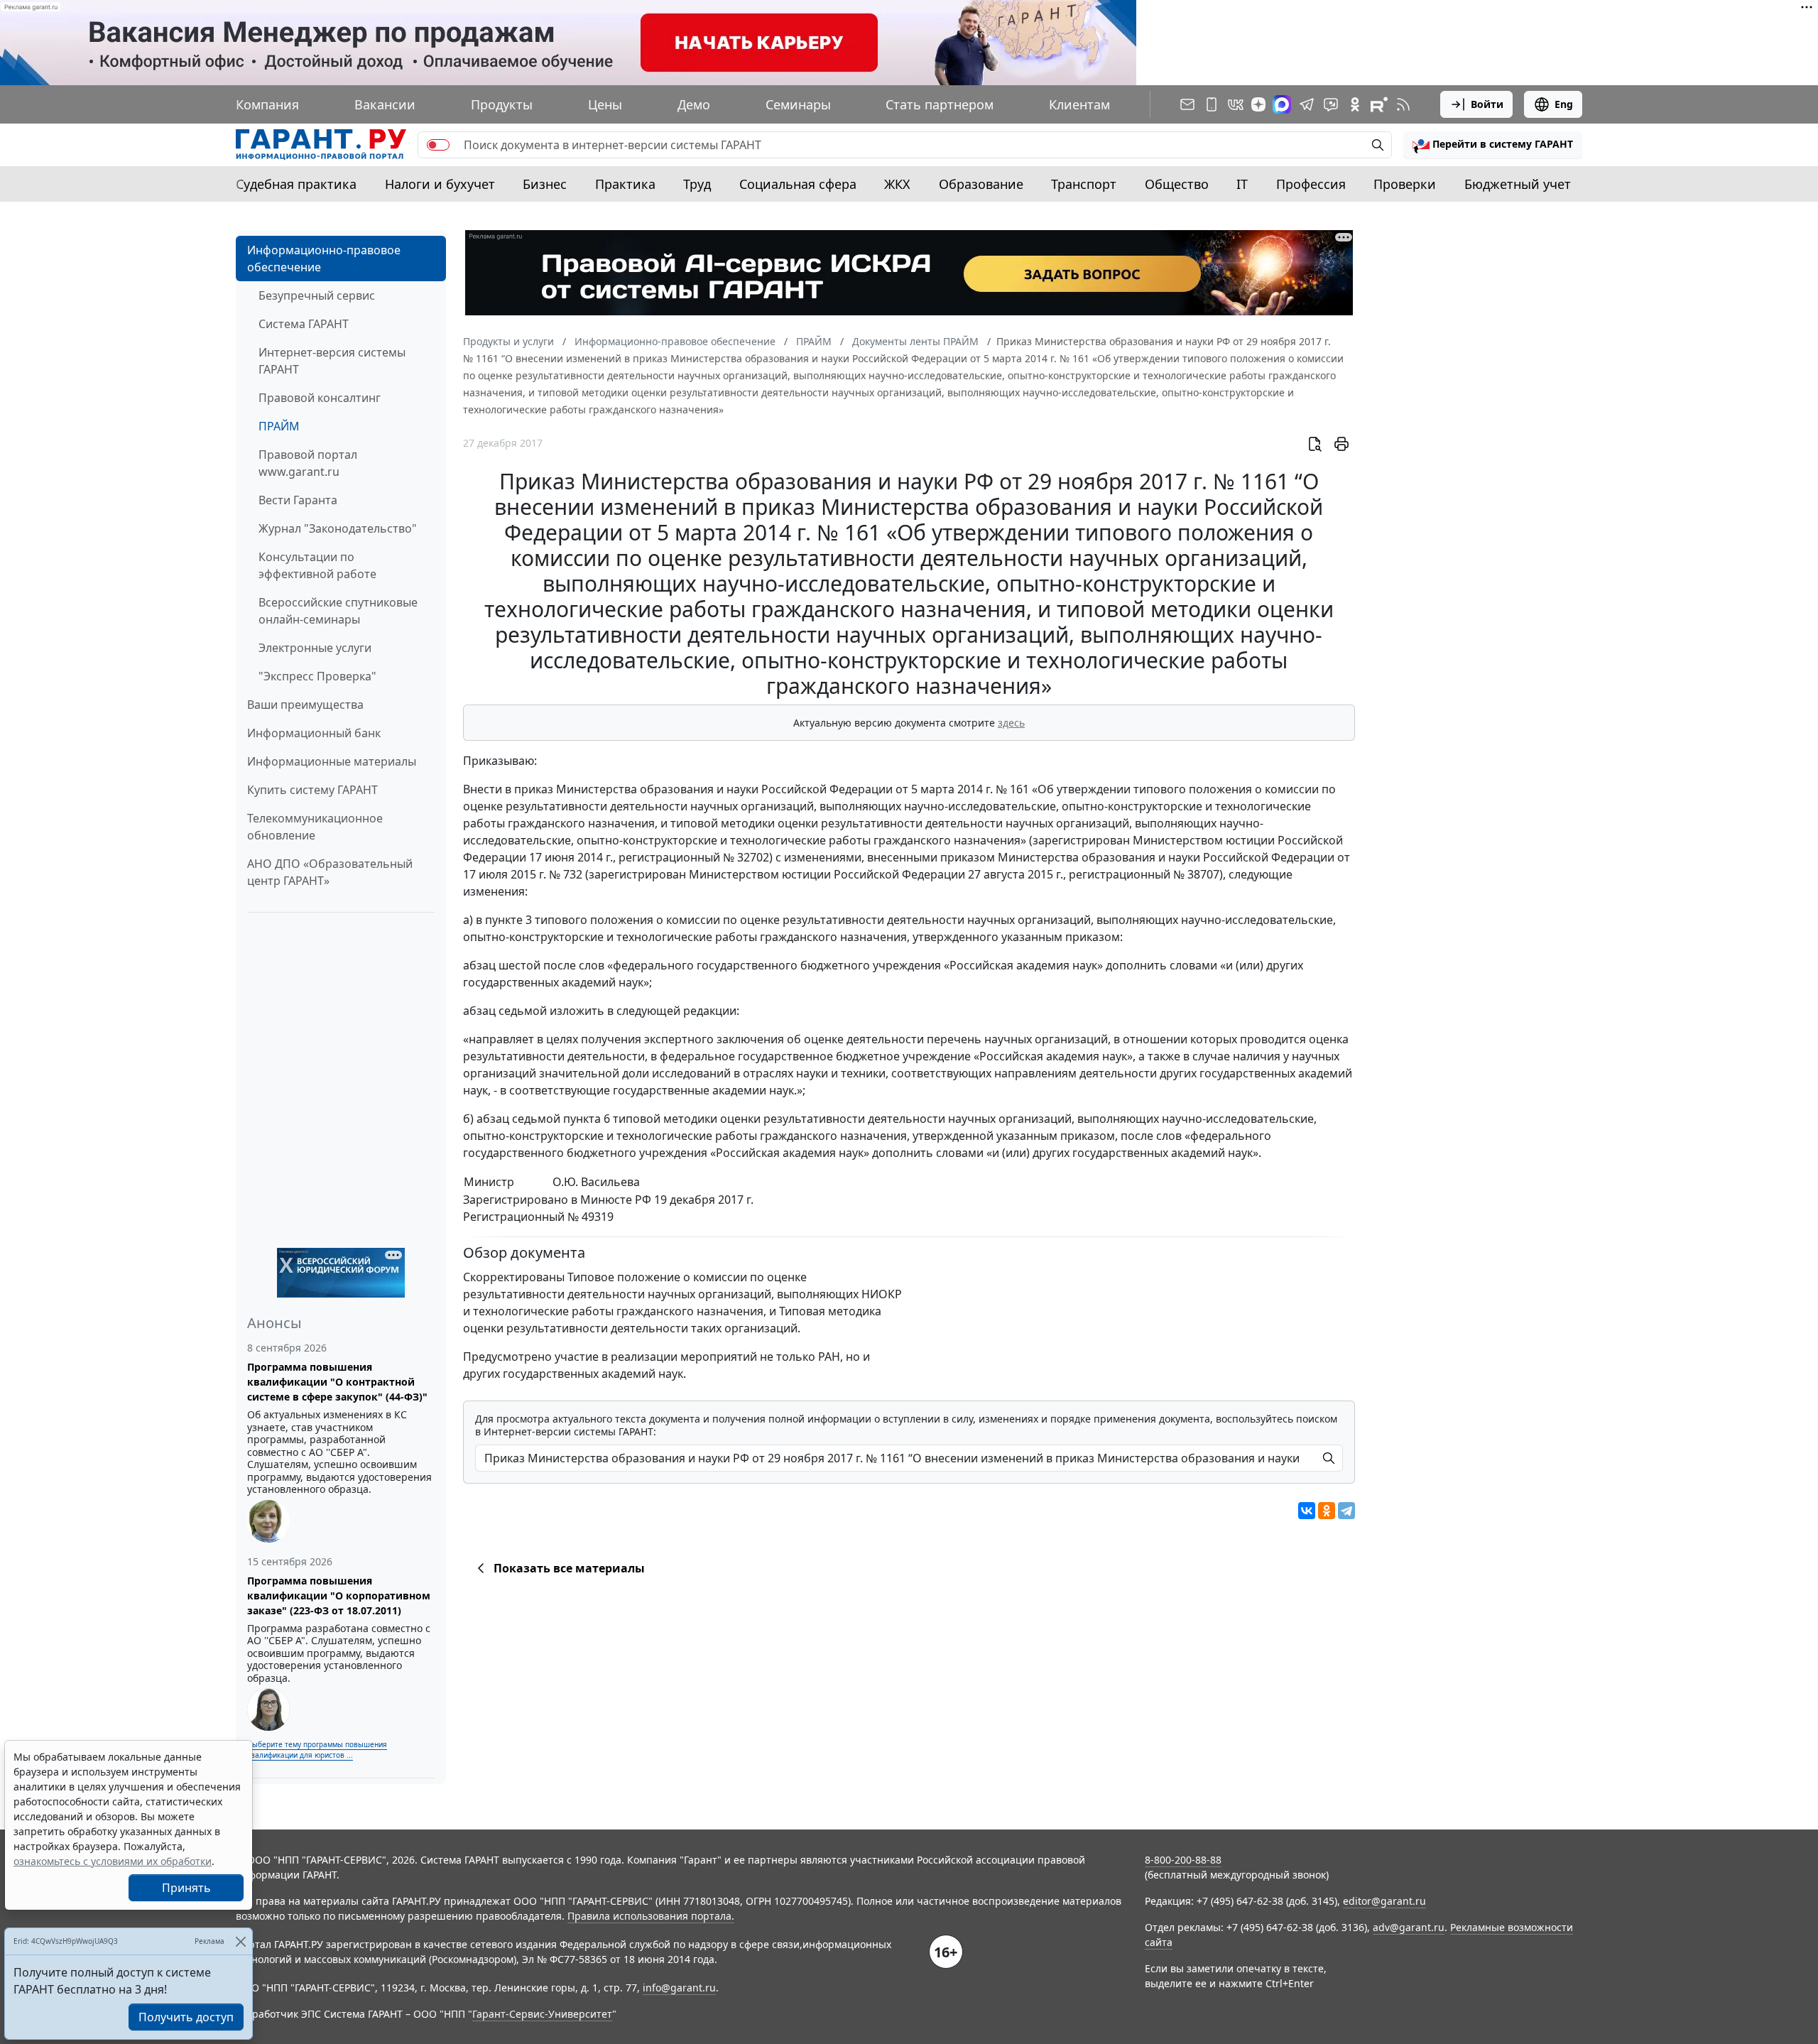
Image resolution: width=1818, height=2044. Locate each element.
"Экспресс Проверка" (317, 676)
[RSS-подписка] (1403, 104)
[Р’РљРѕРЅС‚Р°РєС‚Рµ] (1307, 1511)
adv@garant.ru (1409, 1927)
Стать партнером (940, 104)
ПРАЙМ (279, 426)
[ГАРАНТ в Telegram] (1307, 104)
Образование (981, 184)
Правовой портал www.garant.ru (308, 463)
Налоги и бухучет (440, 184)
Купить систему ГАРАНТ (312, 790)
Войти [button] (1487, 104)
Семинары (798, 104)
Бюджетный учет (1518, 184)
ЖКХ (897, 184)
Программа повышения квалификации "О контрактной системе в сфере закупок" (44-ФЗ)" (337, 1382)
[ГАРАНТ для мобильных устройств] (1212, 104)
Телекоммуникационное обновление (315, 827)
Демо (694, 104)
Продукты (502, 104)
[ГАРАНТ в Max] (1282, 104)
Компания (267, 104)
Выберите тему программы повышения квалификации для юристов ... (317, 1750)
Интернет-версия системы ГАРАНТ (332, 361)
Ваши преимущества (305, 705)
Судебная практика (296, 184)
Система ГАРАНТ (304, 324)
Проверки (1405, 184)
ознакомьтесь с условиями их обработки (113, 1861)
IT (1242, 184)
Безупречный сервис (317, 295)
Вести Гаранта (298, 500)
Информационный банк (314, 733)
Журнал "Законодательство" (338, 528)
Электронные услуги (315, 648)
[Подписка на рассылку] (1187, 104)
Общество (1177, 184)
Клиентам (1079, 104)
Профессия (1311, 184)
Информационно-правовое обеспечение (324, 259)
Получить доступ (186, 2017)
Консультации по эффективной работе (317, 565)
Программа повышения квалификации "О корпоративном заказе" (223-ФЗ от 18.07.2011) (339, 1595)
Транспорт (1084, 184)
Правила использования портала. (651, 1916)
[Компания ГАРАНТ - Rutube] (1379, 104)
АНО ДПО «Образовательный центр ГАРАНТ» (330, 872)
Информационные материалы (332, 761)
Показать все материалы (569, 1568)
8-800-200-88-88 (1183, 1860)
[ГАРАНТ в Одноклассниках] (1355, 104)
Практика (625, 184)
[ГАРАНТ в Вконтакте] (1236, 104)
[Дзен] (1258, 104)
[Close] (240, 1941)
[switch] (438, 145)
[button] (1493, 145)
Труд (697, 184)
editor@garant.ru (1384, 1901)
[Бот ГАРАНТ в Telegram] (1331, 104)
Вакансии (385, 104)
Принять (186, 1888)
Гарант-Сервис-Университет (542, 2014)
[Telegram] (1346, 1511)
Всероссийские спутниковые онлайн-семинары (338, 611)
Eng (1564, 104)
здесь (1011, 723)
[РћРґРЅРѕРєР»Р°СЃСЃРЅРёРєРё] (1327, 1511)
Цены (605, 104)
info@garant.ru (679, 1988)
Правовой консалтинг (320, 398)
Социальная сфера (798, 184)
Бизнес (545, 184)
